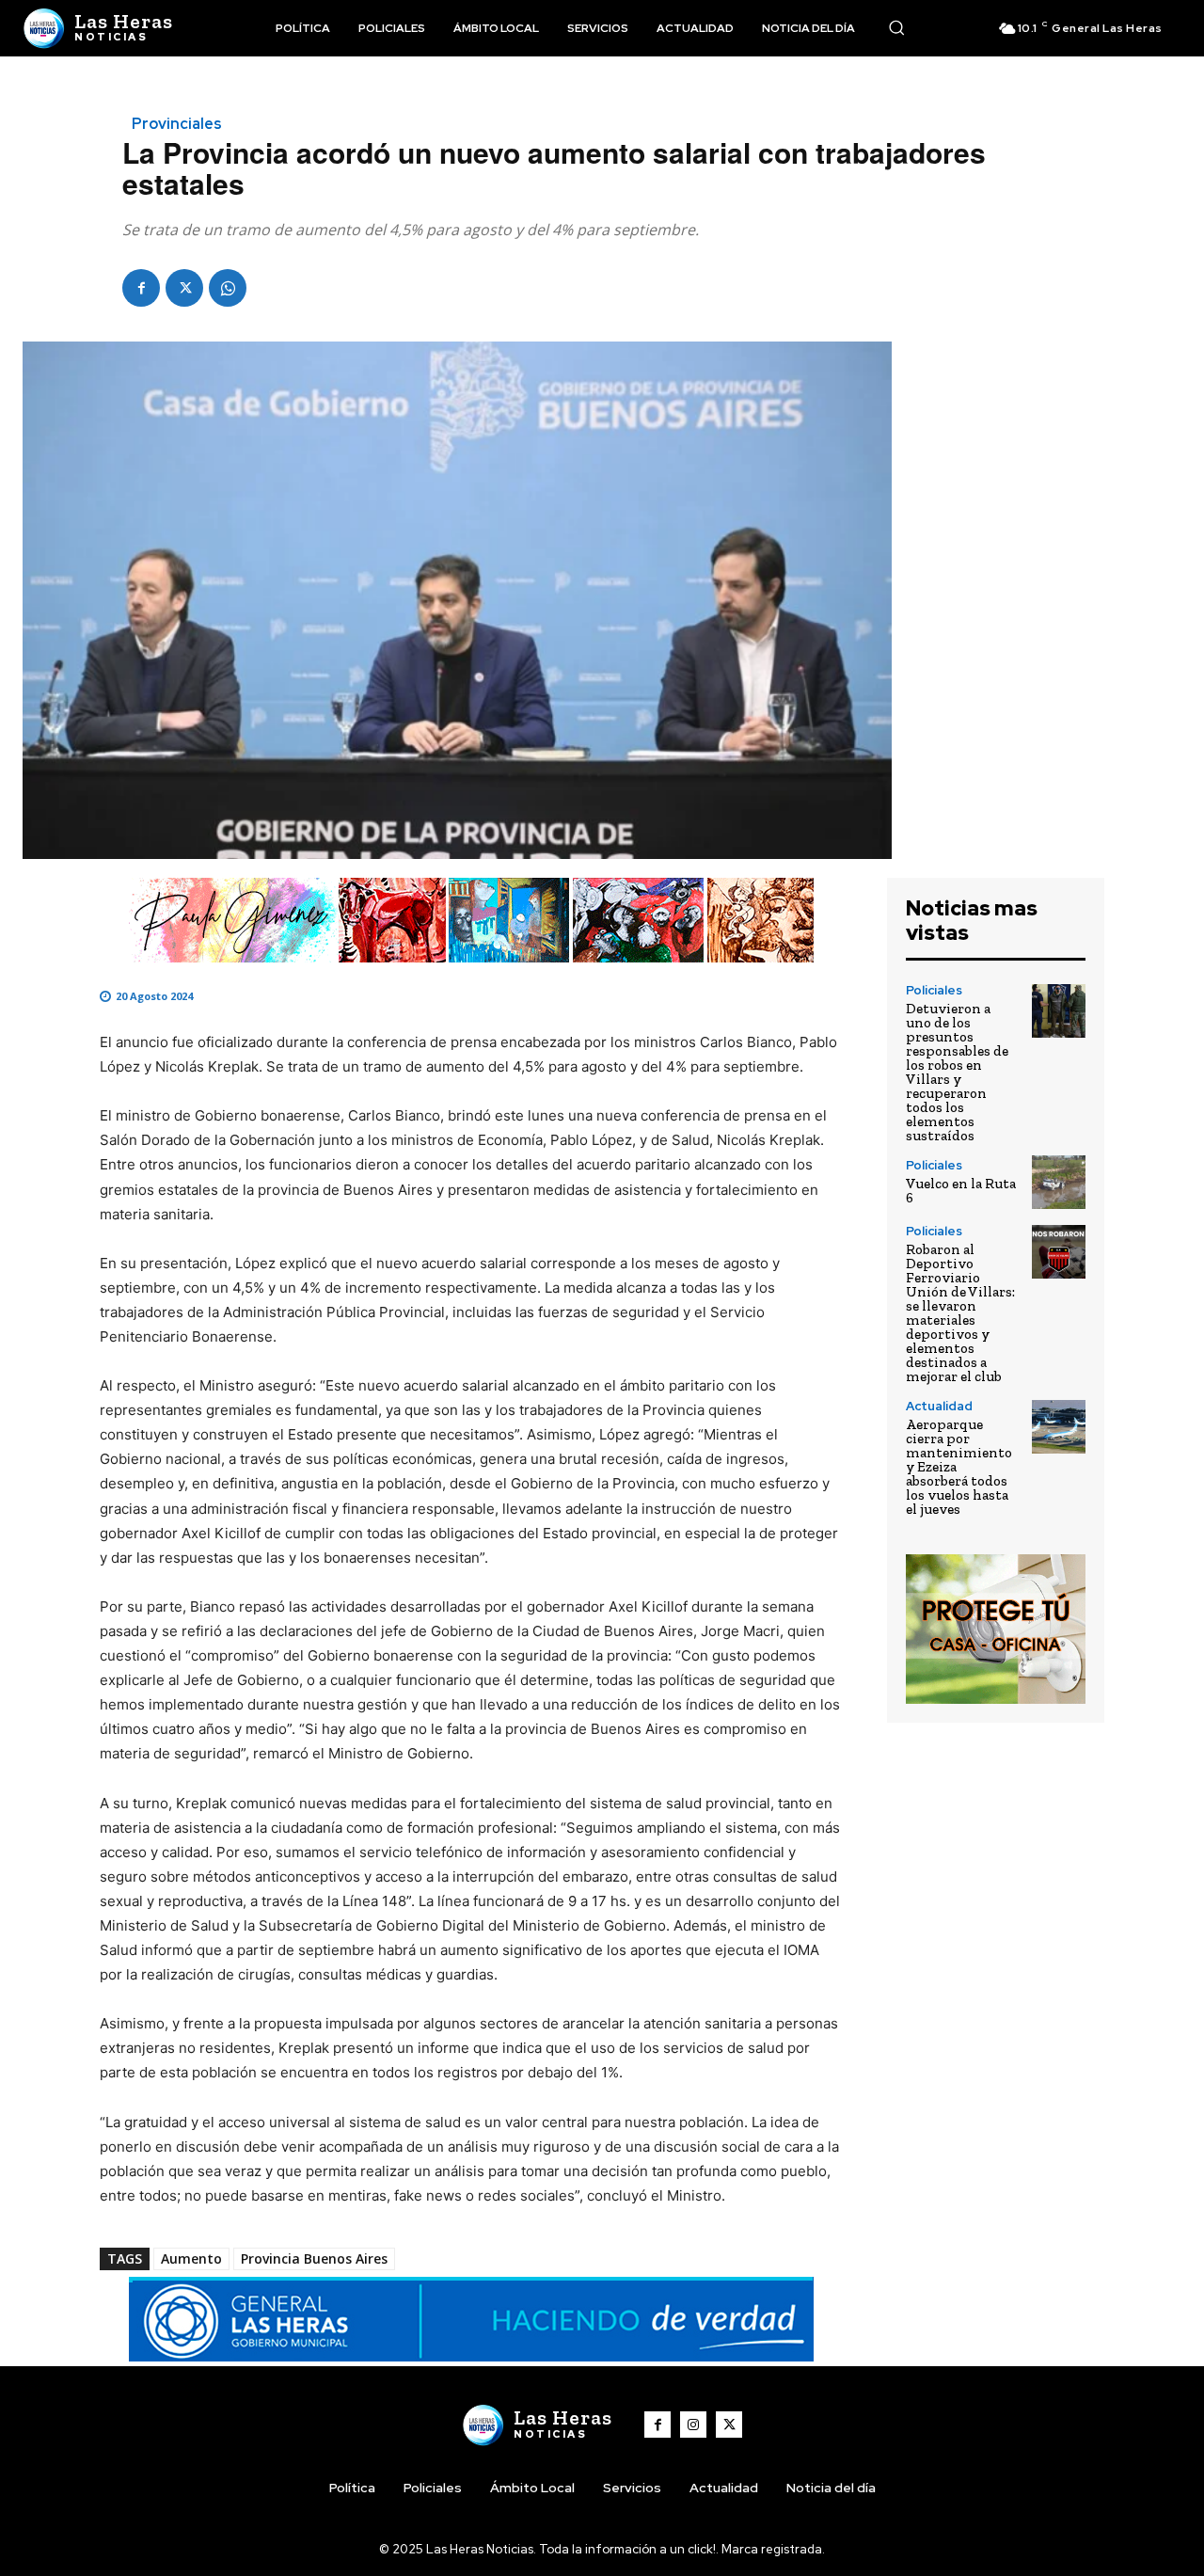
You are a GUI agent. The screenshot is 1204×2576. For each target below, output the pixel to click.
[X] (184, 288)
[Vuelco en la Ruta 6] (1059, 1182)
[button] (896, 27)
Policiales (934, 990)
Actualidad (939, 1406)
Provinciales (177, 124)
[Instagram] (693, 2425)
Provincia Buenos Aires (314, 2258)
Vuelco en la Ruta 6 (961, 1191)
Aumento (191, 2258)
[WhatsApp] (228, 288)
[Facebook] (141, 288)
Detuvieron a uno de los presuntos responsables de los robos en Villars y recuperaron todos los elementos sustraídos (957, 1072)
